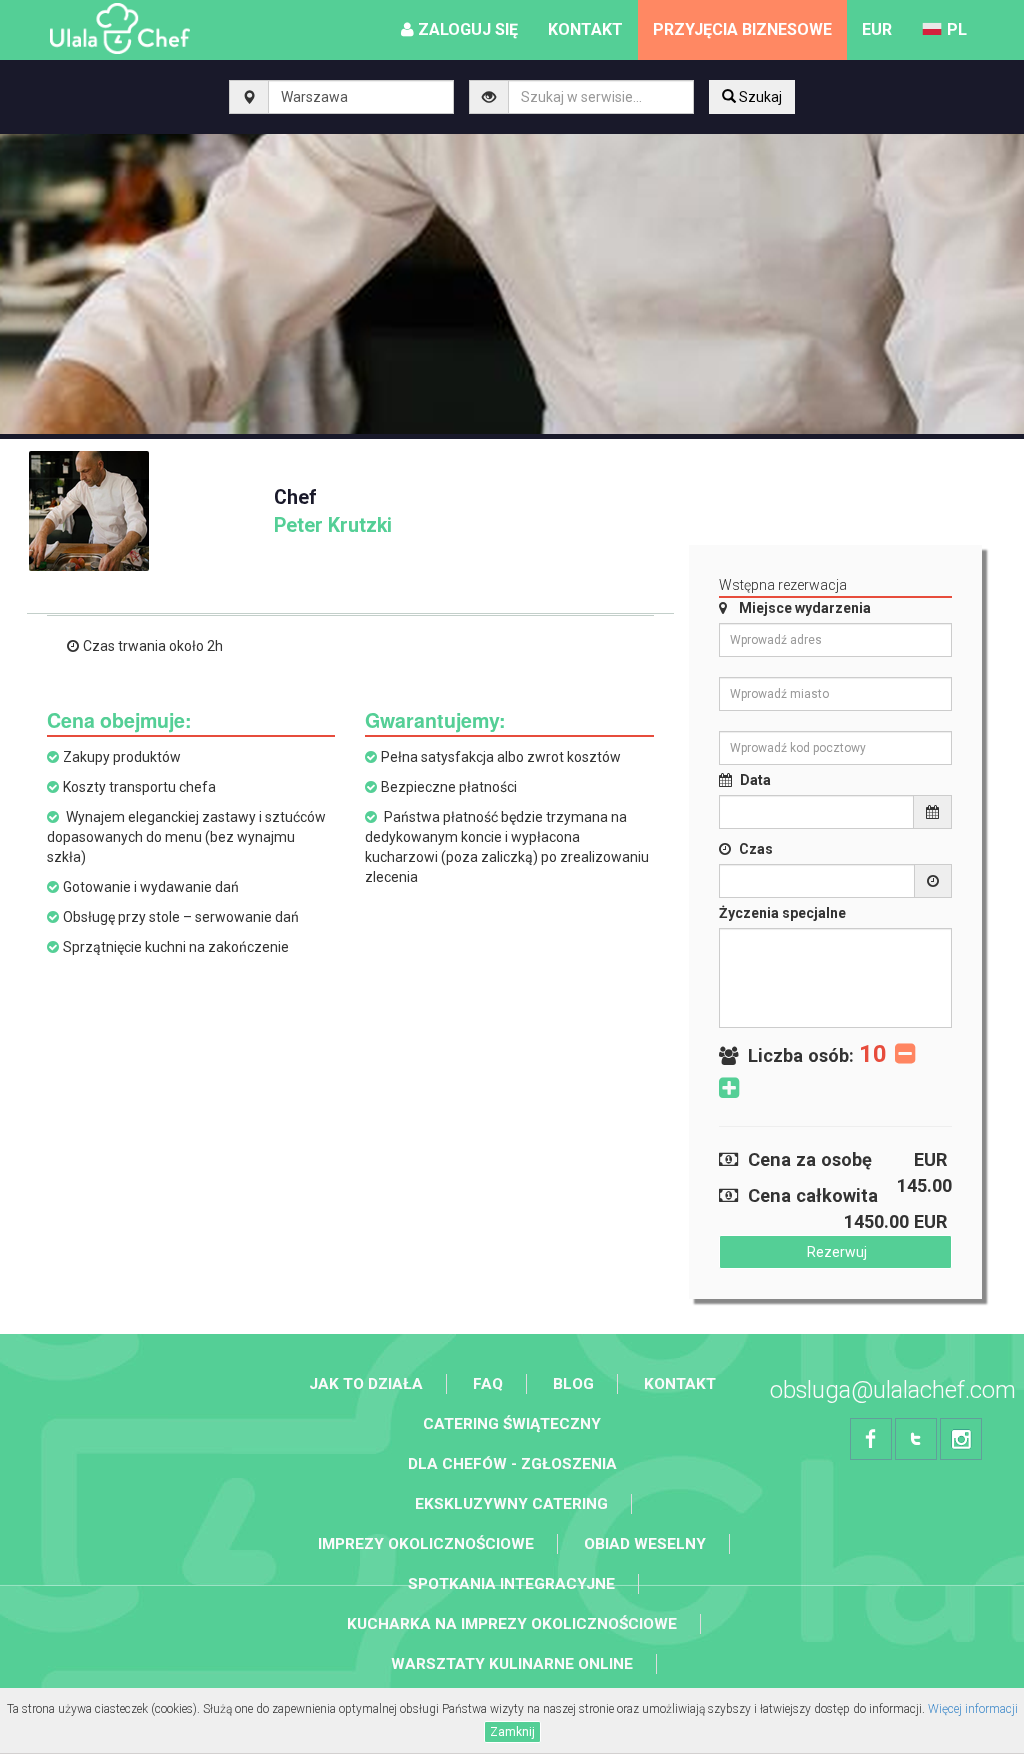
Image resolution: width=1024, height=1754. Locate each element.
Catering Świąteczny (512, 1424)
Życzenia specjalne (782, 913)
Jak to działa (366, 1384)
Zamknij (512, 1732)
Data (755, 780)
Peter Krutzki (333, 511)
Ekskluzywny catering (511, 1504)
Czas (756, 849)
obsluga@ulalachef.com (893, 1390)
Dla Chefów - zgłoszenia (512, 1464)
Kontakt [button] (585, 29)
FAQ (488, 1384)
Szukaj (759, 97)
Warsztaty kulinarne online (512, 1664)
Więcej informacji (973, 1709)
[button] (877, 30)
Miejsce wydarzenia (805, 608)
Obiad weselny (645, 1544)
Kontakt (680, 1384)
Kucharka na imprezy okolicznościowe (512, 1624)
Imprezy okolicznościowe (426, 1544)
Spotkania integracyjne (511, 1584)
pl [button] (957, 29)
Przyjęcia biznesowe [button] (742, 29)
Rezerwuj (835, 1252)
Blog (573, 1384)
